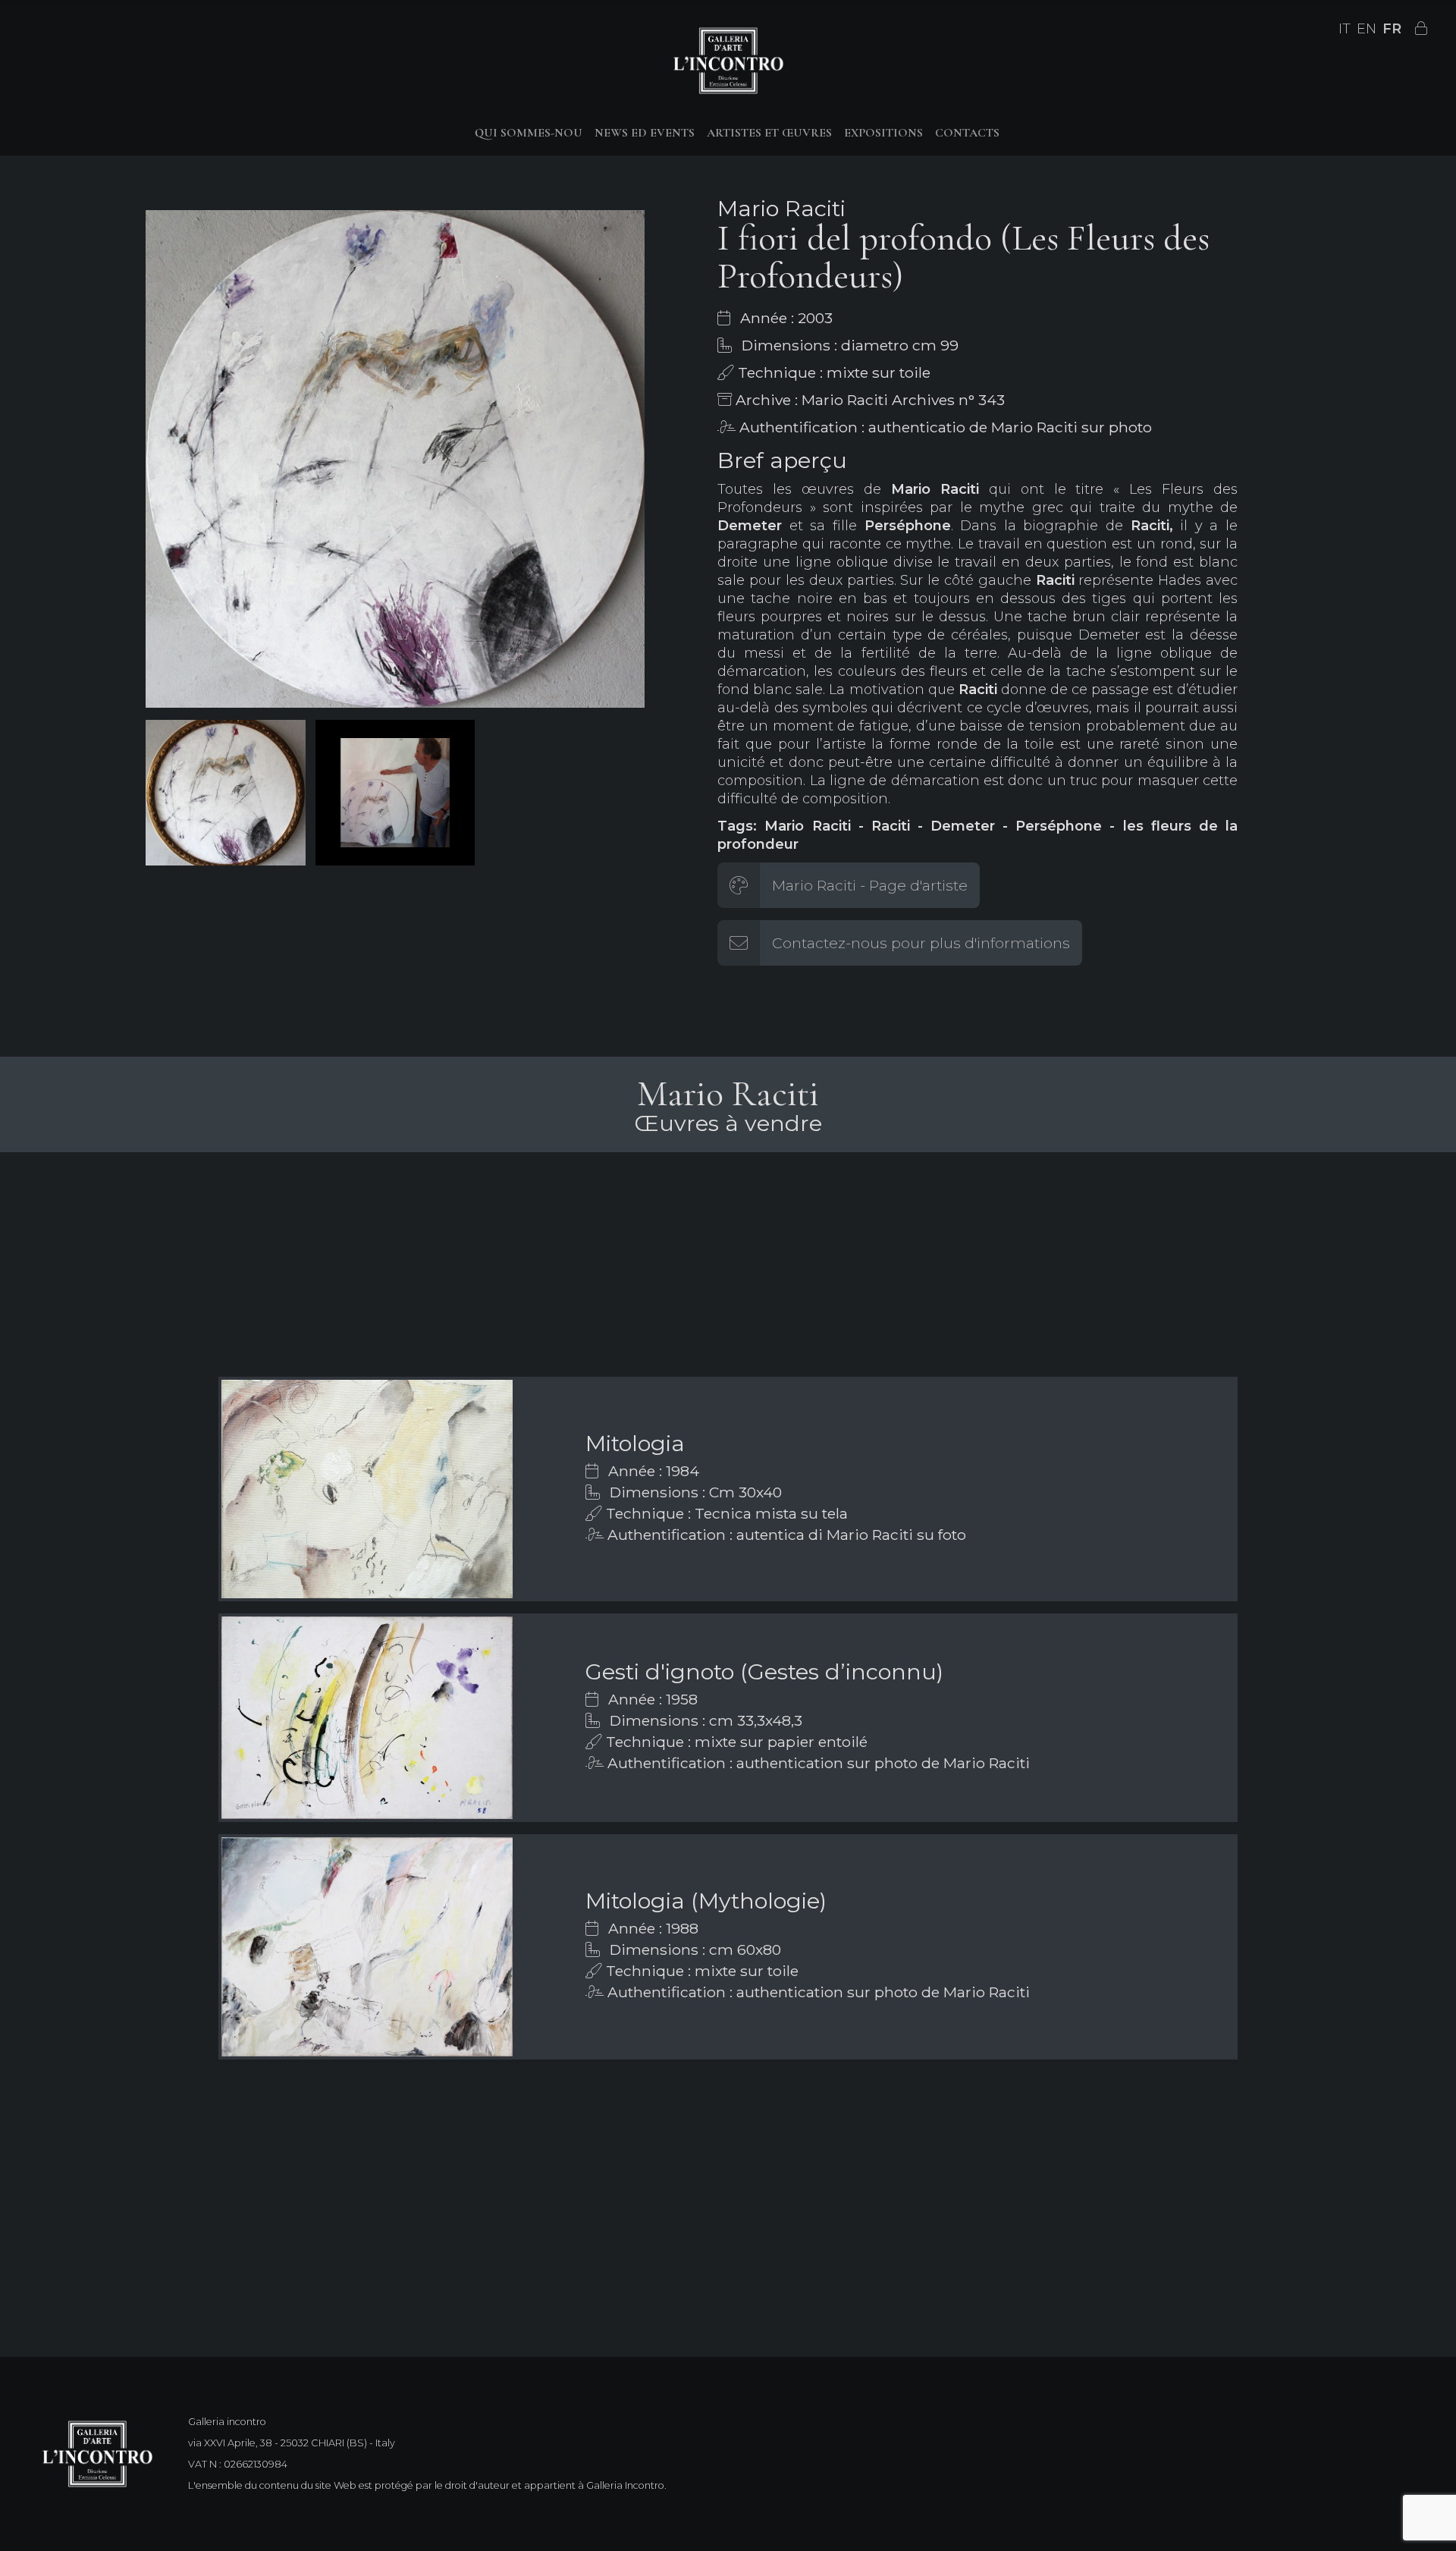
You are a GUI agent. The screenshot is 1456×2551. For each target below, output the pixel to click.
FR (1392, 29)
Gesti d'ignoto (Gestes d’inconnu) (764, 1671)
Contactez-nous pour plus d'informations (921, 943)
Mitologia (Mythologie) (706, 1901)
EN (1367, 29)
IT (1345, 29)
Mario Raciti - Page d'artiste (870, 885)
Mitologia (635, 1443)
